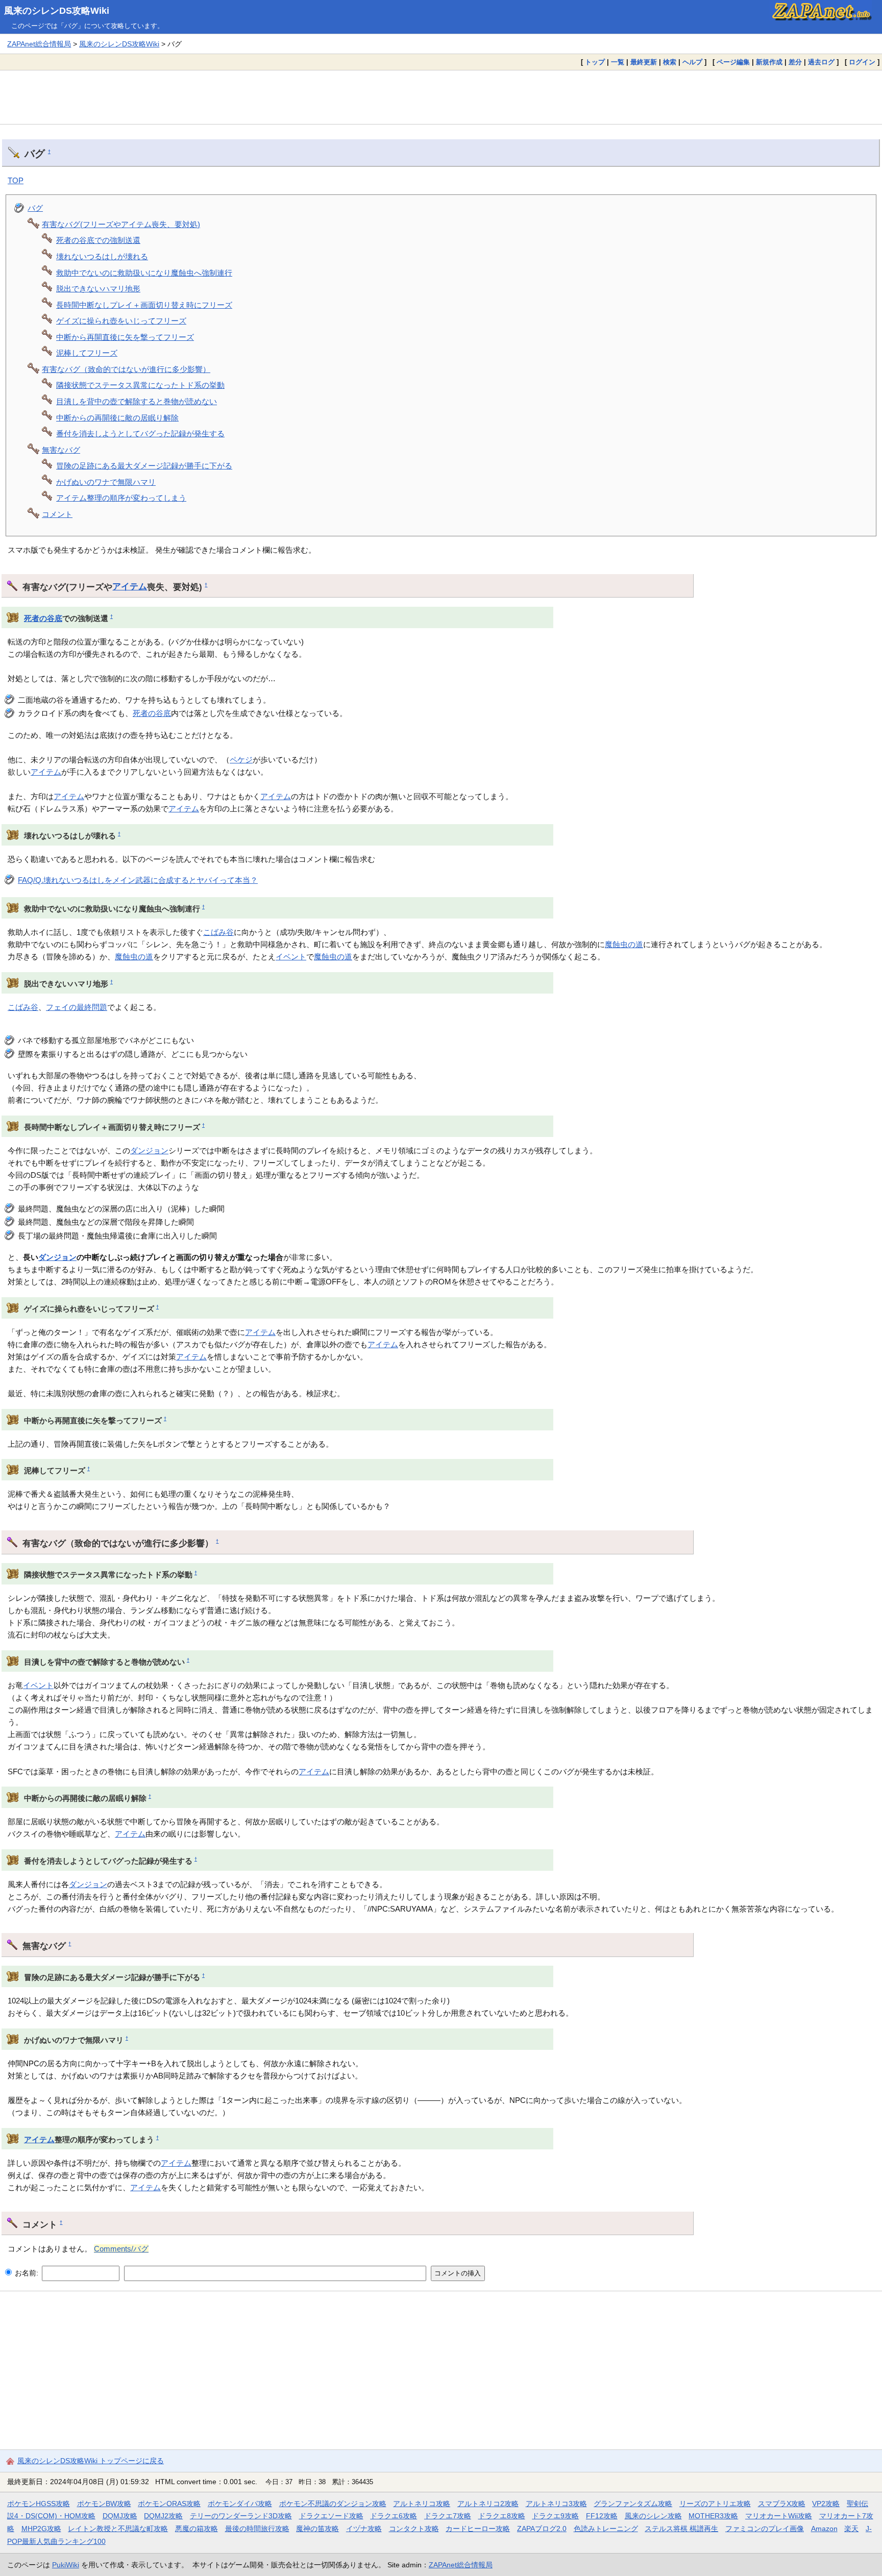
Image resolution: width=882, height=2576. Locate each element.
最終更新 (644, 62)
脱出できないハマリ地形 (98, 289)
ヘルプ (692, 62)
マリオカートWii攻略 (779, 2516)
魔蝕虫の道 (624, 944)
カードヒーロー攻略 (478, 2529)
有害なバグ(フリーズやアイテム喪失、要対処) (121, 224)
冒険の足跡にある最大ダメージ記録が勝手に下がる (144, 466)
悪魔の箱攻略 (197, 2529)
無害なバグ (61, 450)
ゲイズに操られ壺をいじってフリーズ (121, 321)
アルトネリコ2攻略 (488, 2504)
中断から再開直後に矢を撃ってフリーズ (125, 337)
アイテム (130, 586)
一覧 (618, 62)
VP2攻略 (826, 2504)
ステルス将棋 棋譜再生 (681, 2529)
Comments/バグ (121, 2249)
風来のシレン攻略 (653, 2516)
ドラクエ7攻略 (448, 2516)
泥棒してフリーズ (87, 353)
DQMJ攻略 (120, 2516)
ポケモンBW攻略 (104, 2504)
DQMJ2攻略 (163, 2516)
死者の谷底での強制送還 (98, 240)
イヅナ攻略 (364, 2529)
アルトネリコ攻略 (422, 2504)
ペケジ (241, 760)
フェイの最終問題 (77, 1007)
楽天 (851, 2529)
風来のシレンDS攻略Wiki (57, 11)
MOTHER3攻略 (713, 2516)
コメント (57, 514)
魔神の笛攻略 (317, 2529)
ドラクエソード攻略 (331, 2516)
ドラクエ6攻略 (394, 2516)
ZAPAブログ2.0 (542, 2529)
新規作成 (769, 62)
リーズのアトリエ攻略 (715, 2504)
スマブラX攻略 (782, 2504)
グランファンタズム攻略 (633, 2504)
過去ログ (821, 62)
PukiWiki (66, 2565)
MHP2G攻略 (41, 2529)
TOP (16, 180)
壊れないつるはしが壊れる (102, 256)
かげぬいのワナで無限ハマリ (106, 482)
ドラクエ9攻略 (555, 2516)
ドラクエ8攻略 (502, 2516)
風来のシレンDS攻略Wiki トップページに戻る (91, 2461)
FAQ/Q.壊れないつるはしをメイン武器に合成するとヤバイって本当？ (138, 880)
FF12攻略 (602, 2516)
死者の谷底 (43, 618)
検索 (670, 62)
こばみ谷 (218, 932)
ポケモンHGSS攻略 (39, 2504)
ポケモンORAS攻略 (169, 2504)
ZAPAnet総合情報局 (39, 44)
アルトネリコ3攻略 (556, 2504)
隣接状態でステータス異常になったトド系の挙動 (140, 385)
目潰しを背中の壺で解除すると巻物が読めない (137, 401)
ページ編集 (733, 62)
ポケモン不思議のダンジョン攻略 (333, 2504)
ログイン (862, 62)
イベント (291, 957)
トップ (595, 62)
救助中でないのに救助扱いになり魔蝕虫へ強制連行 (144, 273)
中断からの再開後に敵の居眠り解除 (117, 418)
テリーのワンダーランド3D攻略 (241, 2516)
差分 (795, 62)
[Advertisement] (441, 97)
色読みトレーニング (606, 2529)
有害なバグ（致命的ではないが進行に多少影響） (126, 369)
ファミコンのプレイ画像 (765, 2529)
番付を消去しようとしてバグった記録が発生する (140, 434)
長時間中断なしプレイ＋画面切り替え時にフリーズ (144, 305)
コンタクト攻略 (414, 2529)
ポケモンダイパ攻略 (240, 2504)
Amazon (824, 2529)
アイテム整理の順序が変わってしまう (121, 498)
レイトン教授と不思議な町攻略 (118, 2529)
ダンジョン (149, 1150)
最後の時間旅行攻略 (257, 2529)
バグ (35, 208)
